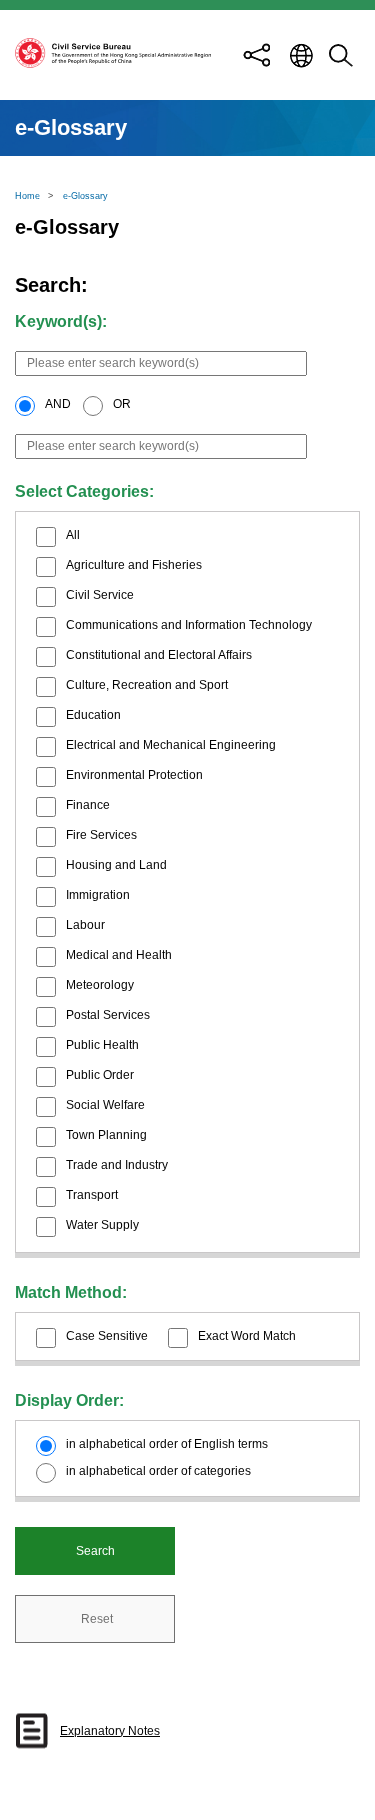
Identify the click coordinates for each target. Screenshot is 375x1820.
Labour (85, 925)
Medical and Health (119, 955)
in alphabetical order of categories (158, 1471)
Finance (88, 805)
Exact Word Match (247, 1336)
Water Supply (102, 1225)
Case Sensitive (107, 1336)
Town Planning (106, 1135)
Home (27, 196)
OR (122, 404)
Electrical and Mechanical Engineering (171, 745)
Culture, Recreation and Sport (147, 685)
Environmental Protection (134, 775)
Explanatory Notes (110, 1731)
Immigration (98, 895)
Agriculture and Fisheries (134, 565)
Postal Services (108, 1015)
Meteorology (100, 985)
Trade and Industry (117, 1165)
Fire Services (101, 835)
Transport (92, 1195)
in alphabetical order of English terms (167, 1444)
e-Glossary (85, 196)
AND (58, 404)
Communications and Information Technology (189, 625)
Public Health (102, 1045)
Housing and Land (116, 865)
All (73, 535)
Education (93, 715)
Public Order (100, 1075)
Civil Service (100, 595)
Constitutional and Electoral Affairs (159, 655)
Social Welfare (105, 1105)
